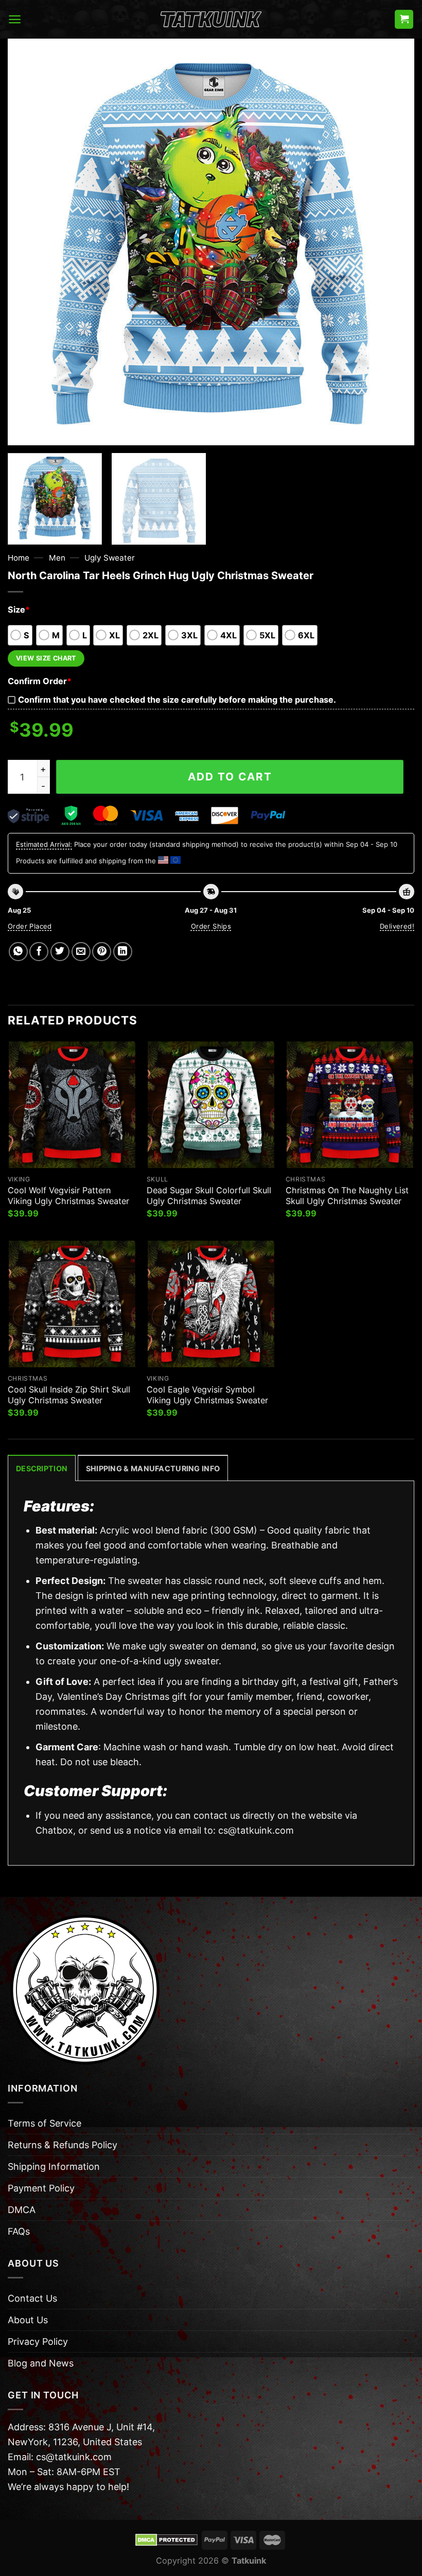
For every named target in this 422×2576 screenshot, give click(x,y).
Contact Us (32, 2298)
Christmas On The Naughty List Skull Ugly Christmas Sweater (347, 1196)
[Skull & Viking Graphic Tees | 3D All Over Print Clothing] (211, 20)
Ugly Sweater (110, 558)
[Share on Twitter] (60, 952)
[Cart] (404, 19)
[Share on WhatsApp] (18, 952)
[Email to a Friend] (81, 952)
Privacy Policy (38, 2342)
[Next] (393, 242)
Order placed (30, 926)
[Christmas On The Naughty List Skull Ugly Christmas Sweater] (350, 1105)
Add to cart (230, 777)
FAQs (19, 2231)
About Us (28, 2320)
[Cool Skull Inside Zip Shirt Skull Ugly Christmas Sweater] (72, 1304)
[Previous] (29, 242)
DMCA (22, 2210)
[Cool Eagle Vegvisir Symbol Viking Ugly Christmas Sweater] (211, 1304)
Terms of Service (45, 2123)
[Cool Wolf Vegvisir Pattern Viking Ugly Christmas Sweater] (72, 1105)
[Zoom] (23, 431)
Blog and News (41, 2363)
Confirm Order (40, 681)
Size (19, 610)
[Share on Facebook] (39, 952)
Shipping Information (54, 2166)
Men (57, 558)
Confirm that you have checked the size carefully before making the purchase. (177, 700)
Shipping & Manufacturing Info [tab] (153, 1468)
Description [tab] (42, 1468)
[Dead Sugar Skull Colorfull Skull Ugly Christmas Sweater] (211, 1105)
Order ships (211, 926)
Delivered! (397, 926)
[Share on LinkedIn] (123, 952)
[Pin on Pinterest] (102, 952)
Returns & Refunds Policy (63, 2145)
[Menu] (15, 19)
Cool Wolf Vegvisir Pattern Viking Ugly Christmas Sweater (68, 1196)
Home (19, 558)
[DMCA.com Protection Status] (166, 2539)
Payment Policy (41, 2188)
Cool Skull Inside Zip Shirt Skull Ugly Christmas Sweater (69, 1395)
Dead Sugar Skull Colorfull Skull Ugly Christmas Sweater (209, 1196)
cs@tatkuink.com (256, 1830)
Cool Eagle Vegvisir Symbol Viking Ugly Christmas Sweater (207, 1395)
